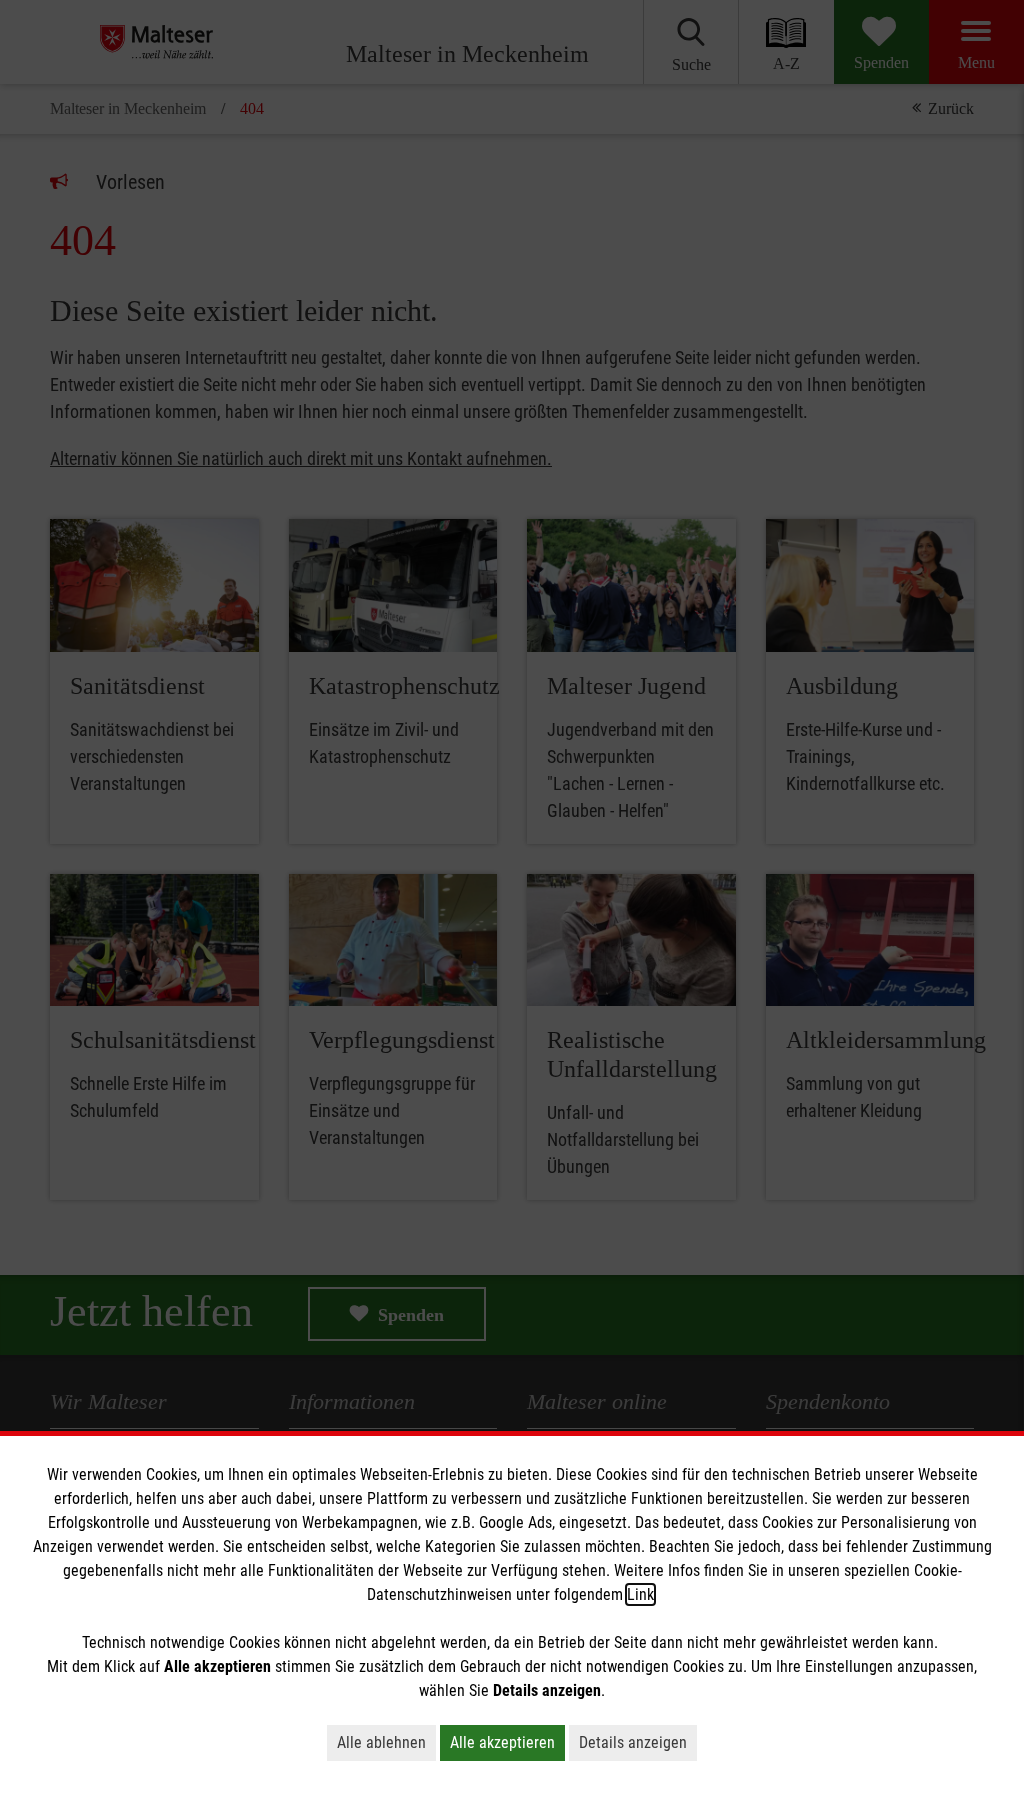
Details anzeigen (633, 1742)
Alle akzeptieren (502, 1742)
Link (640, 1594)
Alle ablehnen (381, 1742)
